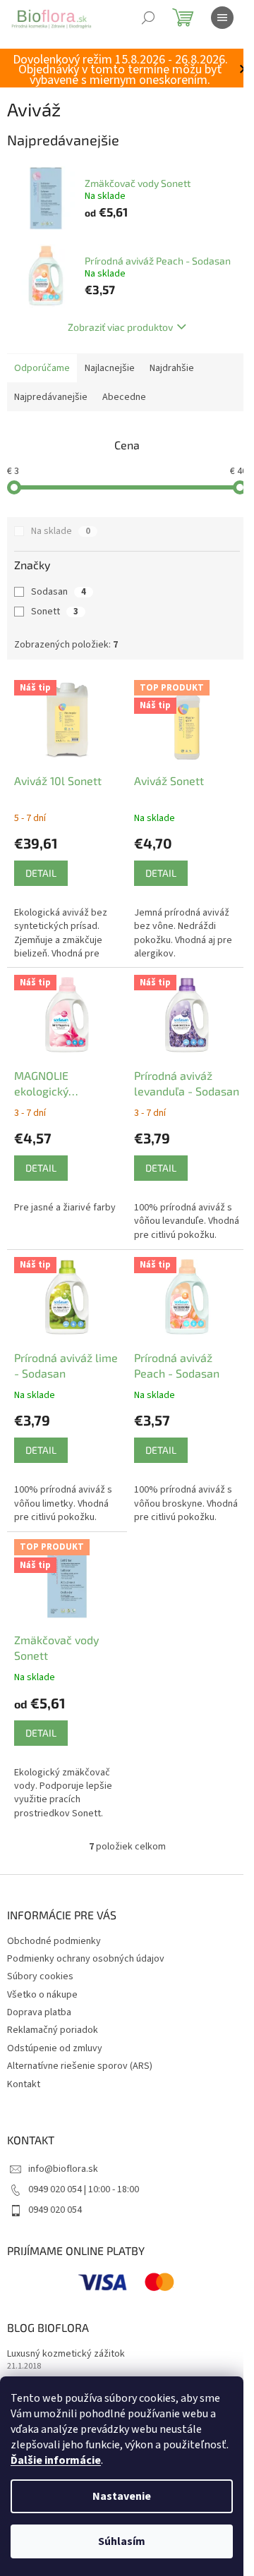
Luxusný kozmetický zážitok (66, 2354)
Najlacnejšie (110, 368)
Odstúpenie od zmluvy (55, 2048)
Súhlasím (122, 2541)
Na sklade (61, 531)
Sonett (55, 612)
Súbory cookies (40, 1976)
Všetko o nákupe (42, 1995)
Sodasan (59, 592)
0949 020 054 (55, 2210)
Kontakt (24, 2084)
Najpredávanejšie (51, 397)
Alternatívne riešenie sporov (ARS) (80, 2066)
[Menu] (222, 18)
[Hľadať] (148, 18)
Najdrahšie (172, 368)
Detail (41, 873)
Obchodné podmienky (54, 1941)
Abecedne (124, 397)
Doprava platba (39, 2012)
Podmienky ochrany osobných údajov (86, 1959)
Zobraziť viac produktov (120, 327)
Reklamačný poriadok (53, 2030)
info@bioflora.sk (63, 2169)
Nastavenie (122, 2496)
